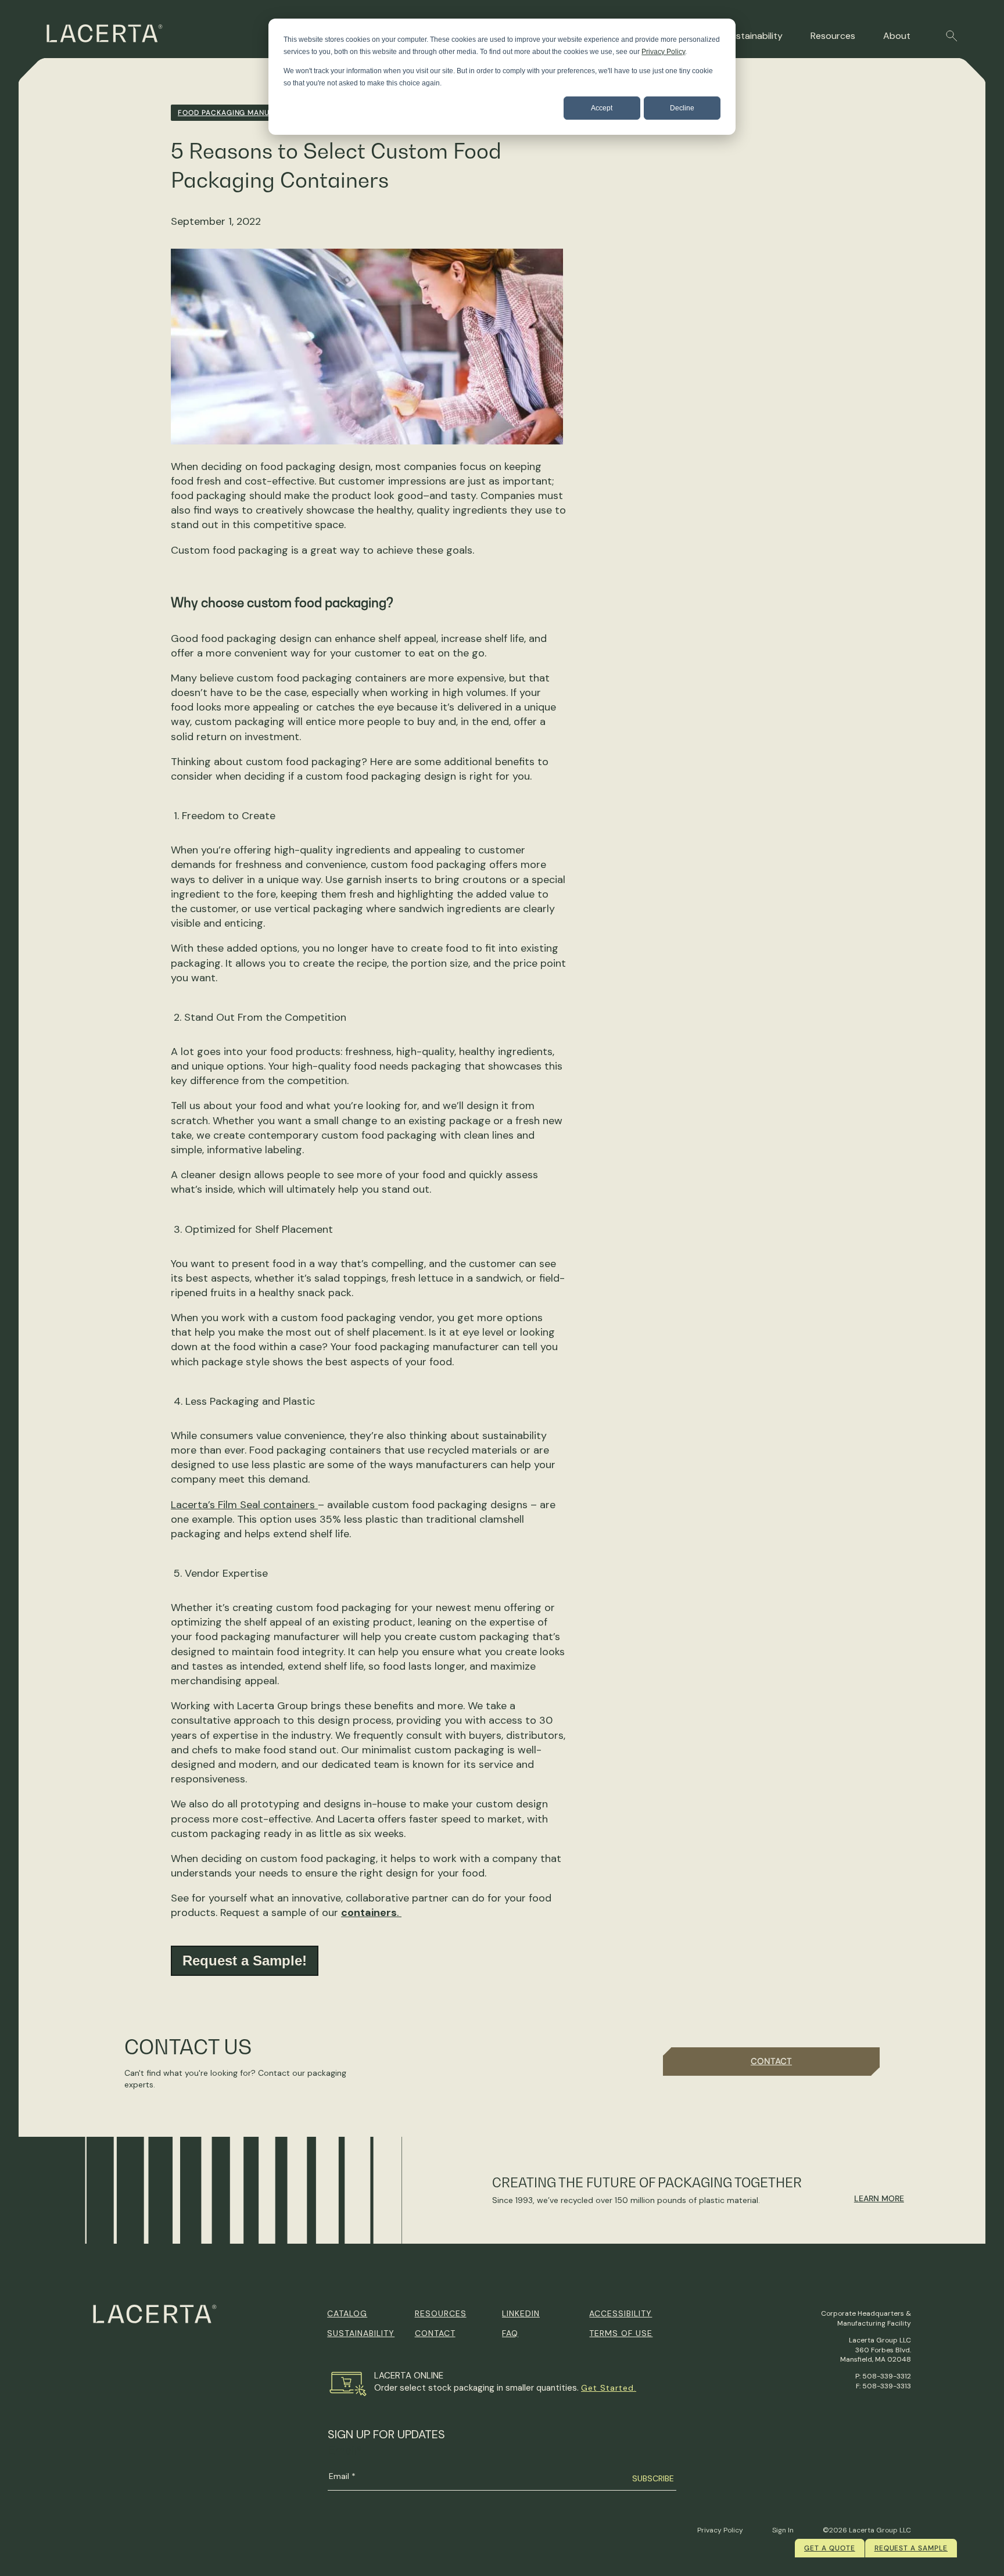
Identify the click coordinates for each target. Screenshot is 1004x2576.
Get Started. (609, 2388)
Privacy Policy (663, 52)
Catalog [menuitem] (347, 2313)
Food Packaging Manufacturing (245, 113)
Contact (771, 2061)
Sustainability (754, 36)
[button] (952, 36)
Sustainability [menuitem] (361, 2333)
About (897, 36)
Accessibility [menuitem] (621, 2313)
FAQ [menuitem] (510, 2333)
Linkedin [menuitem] (521, 2313)
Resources (833, 36)
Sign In (783, 2530)
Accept (602, 108)
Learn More (879, 2198)
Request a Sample (911, 2548)
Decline (682, 108)
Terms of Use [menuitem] (621, 2333)
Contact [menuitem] (435, 2333)
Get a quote (830, 2548)
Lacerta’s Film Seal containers (244, 1505)
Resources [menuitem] (441, 2313)
